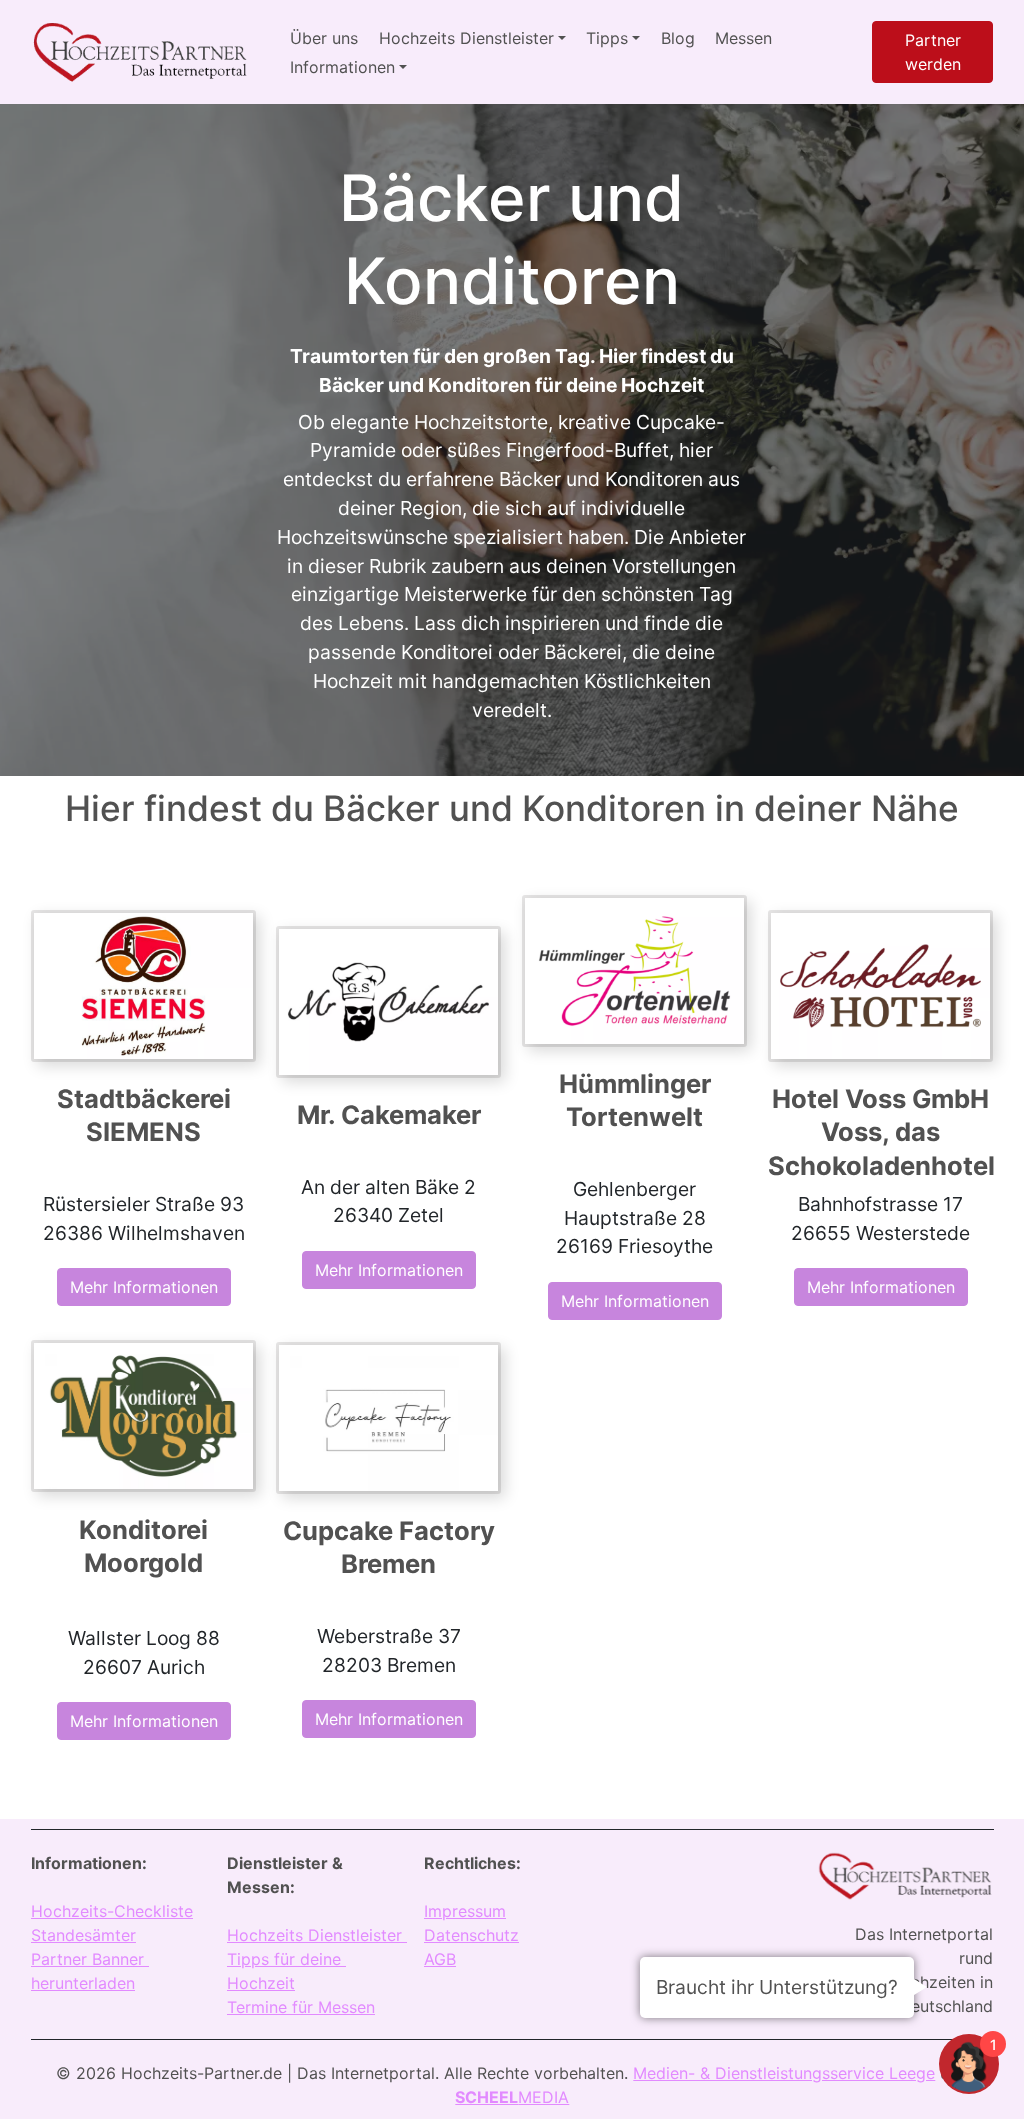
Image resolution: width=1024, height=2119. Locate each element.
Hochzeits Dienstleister (317, 1935)
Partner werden (933, 52)
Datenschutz (471, 1935)
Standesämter (83, 1935)
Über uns (324, 38)
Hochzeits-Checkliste (112, 1911)
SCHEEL (486, 2097)
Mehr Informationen (143, 1287)
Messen (743, 38)
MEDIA (543, 2097)
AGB (440, 1959)
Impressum (465, 1911)
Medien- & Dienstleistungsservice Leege (784, 2073)
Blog (678, 38)
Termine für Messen (301, 2007)
